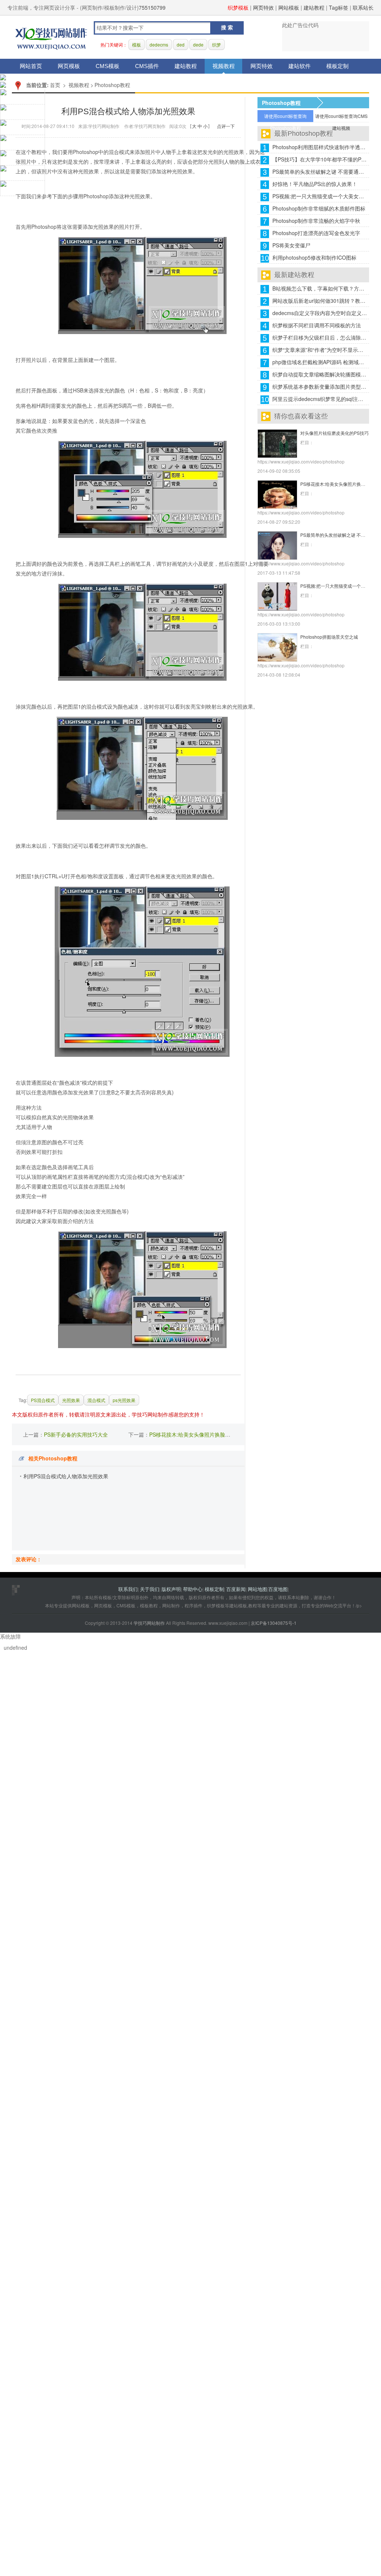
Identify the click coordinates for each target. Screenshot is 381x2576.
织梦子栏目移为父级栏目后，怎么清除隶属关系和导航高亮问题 (320, 337)
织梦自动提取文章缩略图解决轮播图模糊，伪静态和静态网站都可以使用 (320, 374)
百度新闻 (236, 1589)
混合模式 (96, 1400)
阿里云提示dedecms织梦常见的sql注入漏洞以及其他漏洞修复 (320, 399)
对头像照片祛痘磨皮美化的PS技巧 (334, 433)
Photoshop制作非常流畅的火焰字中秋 (316, 221)
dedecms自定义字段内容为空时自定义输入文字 (320, 313)
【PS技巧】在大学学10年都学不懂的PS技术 (320, 159)
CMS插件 (147, 66)
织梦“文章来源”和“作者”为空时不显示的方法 (320, 350)
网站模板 (289, 7)
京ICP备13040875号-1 (274, 1623)
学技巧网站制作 (51, 37)
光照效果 (71, 1400)
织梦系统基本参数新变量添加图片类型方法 (320, 386)
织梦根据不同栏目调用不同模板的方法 (317, 325)
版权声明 (171, 1589)
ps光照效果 (124, 1400)
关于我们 (150, 1589)
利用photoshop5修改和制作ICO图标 (314, 257)
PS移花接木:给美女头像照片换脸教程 (192, 1434)
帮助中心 (193, 1589)
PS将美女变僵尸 (291, 245)
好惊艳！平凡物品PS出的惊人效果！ (315, 184)
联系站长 (363, 7)
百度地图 (278, 1589)
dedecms (159, 44)
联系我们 (128, 1589)
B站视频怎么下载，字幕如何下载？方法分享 (320, 288)
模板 (137, 44)
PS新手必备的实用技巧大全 (76, 1434)
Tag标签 (339, 7)
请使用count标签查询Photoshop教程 (285, 118)
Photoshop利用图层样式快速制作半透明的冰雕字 (320, 147)
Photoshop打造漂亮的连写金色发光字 (316, 233)
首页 (55, 85)
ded (181, 44)
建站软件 (300, 66)
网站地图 (257, 1589)
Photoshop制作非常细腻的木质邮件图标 (319, 208)
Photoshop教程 (112, 85)
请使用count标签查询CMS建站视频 (341, 118)
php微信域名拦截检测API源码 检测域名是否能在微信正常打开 (320, 362)
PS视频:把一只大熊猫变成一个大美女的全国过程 (320, 196)
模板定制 (337, 66)
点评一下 (226, 126)
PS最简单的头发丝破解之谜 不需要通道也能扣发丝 (320, 171)
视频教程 (224, 66)
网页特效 (263, 7)
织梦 (217, 44)
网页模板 (69, 66)
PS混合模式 (43, 1400)
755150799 (152, 7)
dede (198, 44)
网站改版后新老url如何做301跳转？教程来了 (320, 301)
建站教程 (314, 7)
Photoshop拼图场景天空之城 (329, 637)
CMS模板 (108, 66)
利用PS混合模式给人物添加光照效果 (66, 1476)
